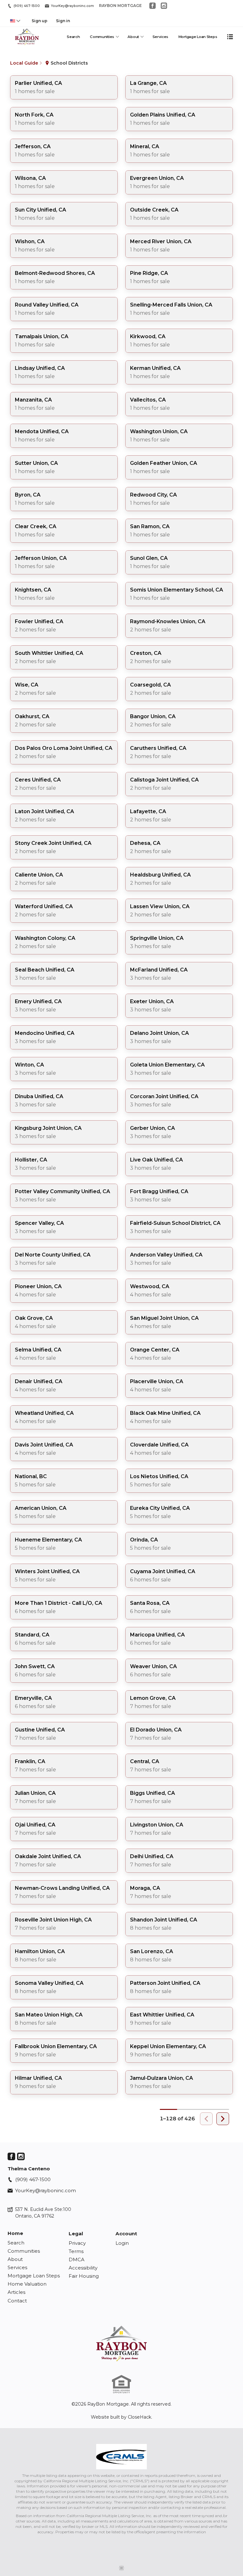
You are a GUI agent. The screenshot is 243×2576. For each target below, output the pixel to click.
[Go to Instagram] (164, 6)
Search (73, 37)
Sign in (63, 21)
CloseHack (140, 2417)
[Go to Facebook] (153, 6)
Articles (16, 2292)
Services (161, 37)
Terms (76, 2251)
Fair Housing (84, 2276)
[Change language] (15, 21)
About (133, 37)
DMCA (77, 2260)
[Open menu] (230, 37)
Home (15, 2233)
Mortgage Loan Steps (198, 37)
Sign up (40, 21)
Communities (102, 37)
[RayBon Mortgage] (121, 2343)
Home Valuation (27, 2284)
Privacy (77, 2243)
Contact (17, 2301)
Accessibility (83, 2268)
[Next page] (223, 2119)
